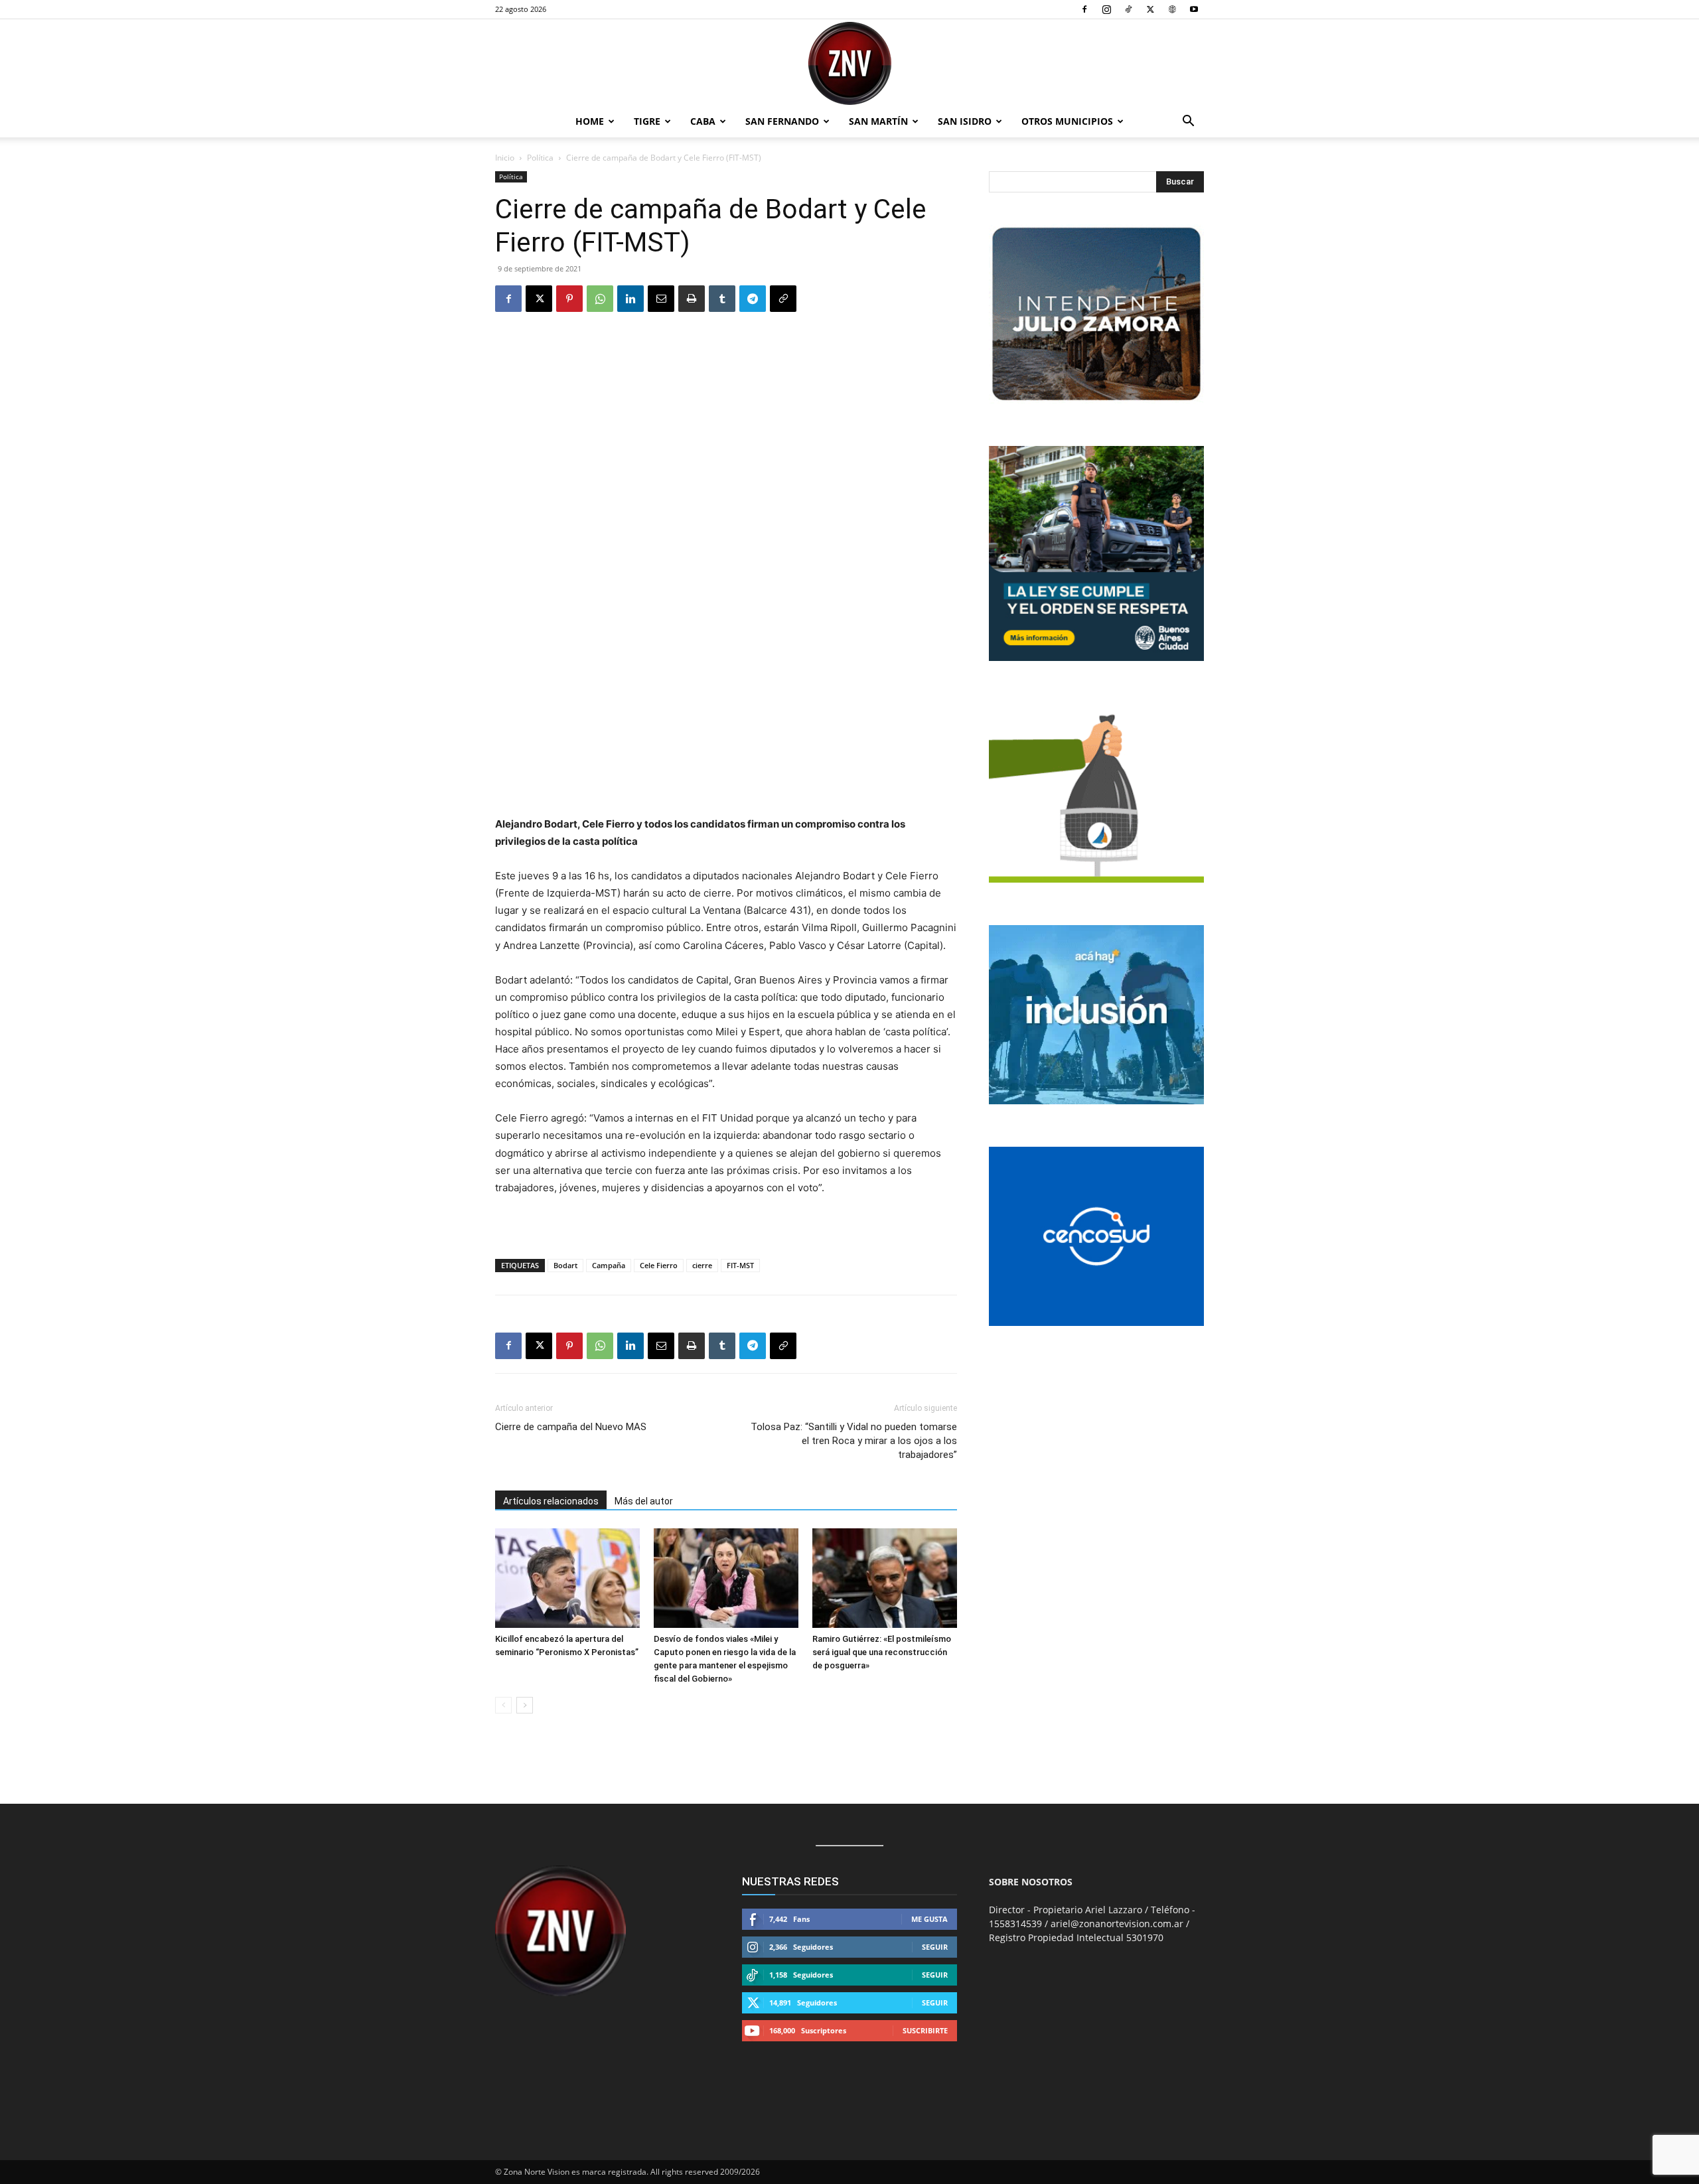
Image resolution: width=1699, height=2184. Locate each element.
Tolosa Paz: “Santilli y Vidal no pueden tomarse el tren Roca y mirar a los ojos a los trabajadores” (854, 1441)
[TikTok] (1128, 9)
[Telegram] (753, 299)
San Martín (878, 121)
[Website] (1172, 9)
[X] (1150, 9)
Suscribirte (925, 2030)
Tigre (647, 121)
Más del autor (644, 1501)
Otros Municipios (1067, 121)
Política (540, 158)
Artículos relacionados (551, 1501)
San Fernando (782, 121)
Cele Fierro (659, 1265)
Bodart (565, 1265)
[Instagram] (1106, 9)
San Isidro (965, 121)
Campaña (609, 1265)
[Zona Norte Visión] (849, 63)
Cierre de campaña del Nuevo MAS (571, 1427)
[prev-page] (503, 1705)
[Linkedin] (630, 299)
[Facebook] (1084, 9)
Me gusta (929, 1919)
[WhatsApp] (600, 299)
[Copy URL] (783, 299)
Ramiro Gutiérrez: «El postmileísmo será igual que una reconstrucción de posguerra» (882, 1652)
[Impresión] (692, 299)
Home (590, 121)
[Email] (661, 299)
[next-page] (525, 1705)
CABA (703, 121)
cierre (702, 1265)
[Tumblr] (722, 299)
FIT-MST (740, 1265)
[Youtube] (1194, 9)
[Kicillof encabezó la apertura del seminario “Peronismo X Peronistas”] (567, 1578)
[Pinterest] (569, 299)
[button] (1188, 122)
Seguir (935, 1947)
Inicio (505, 158)
